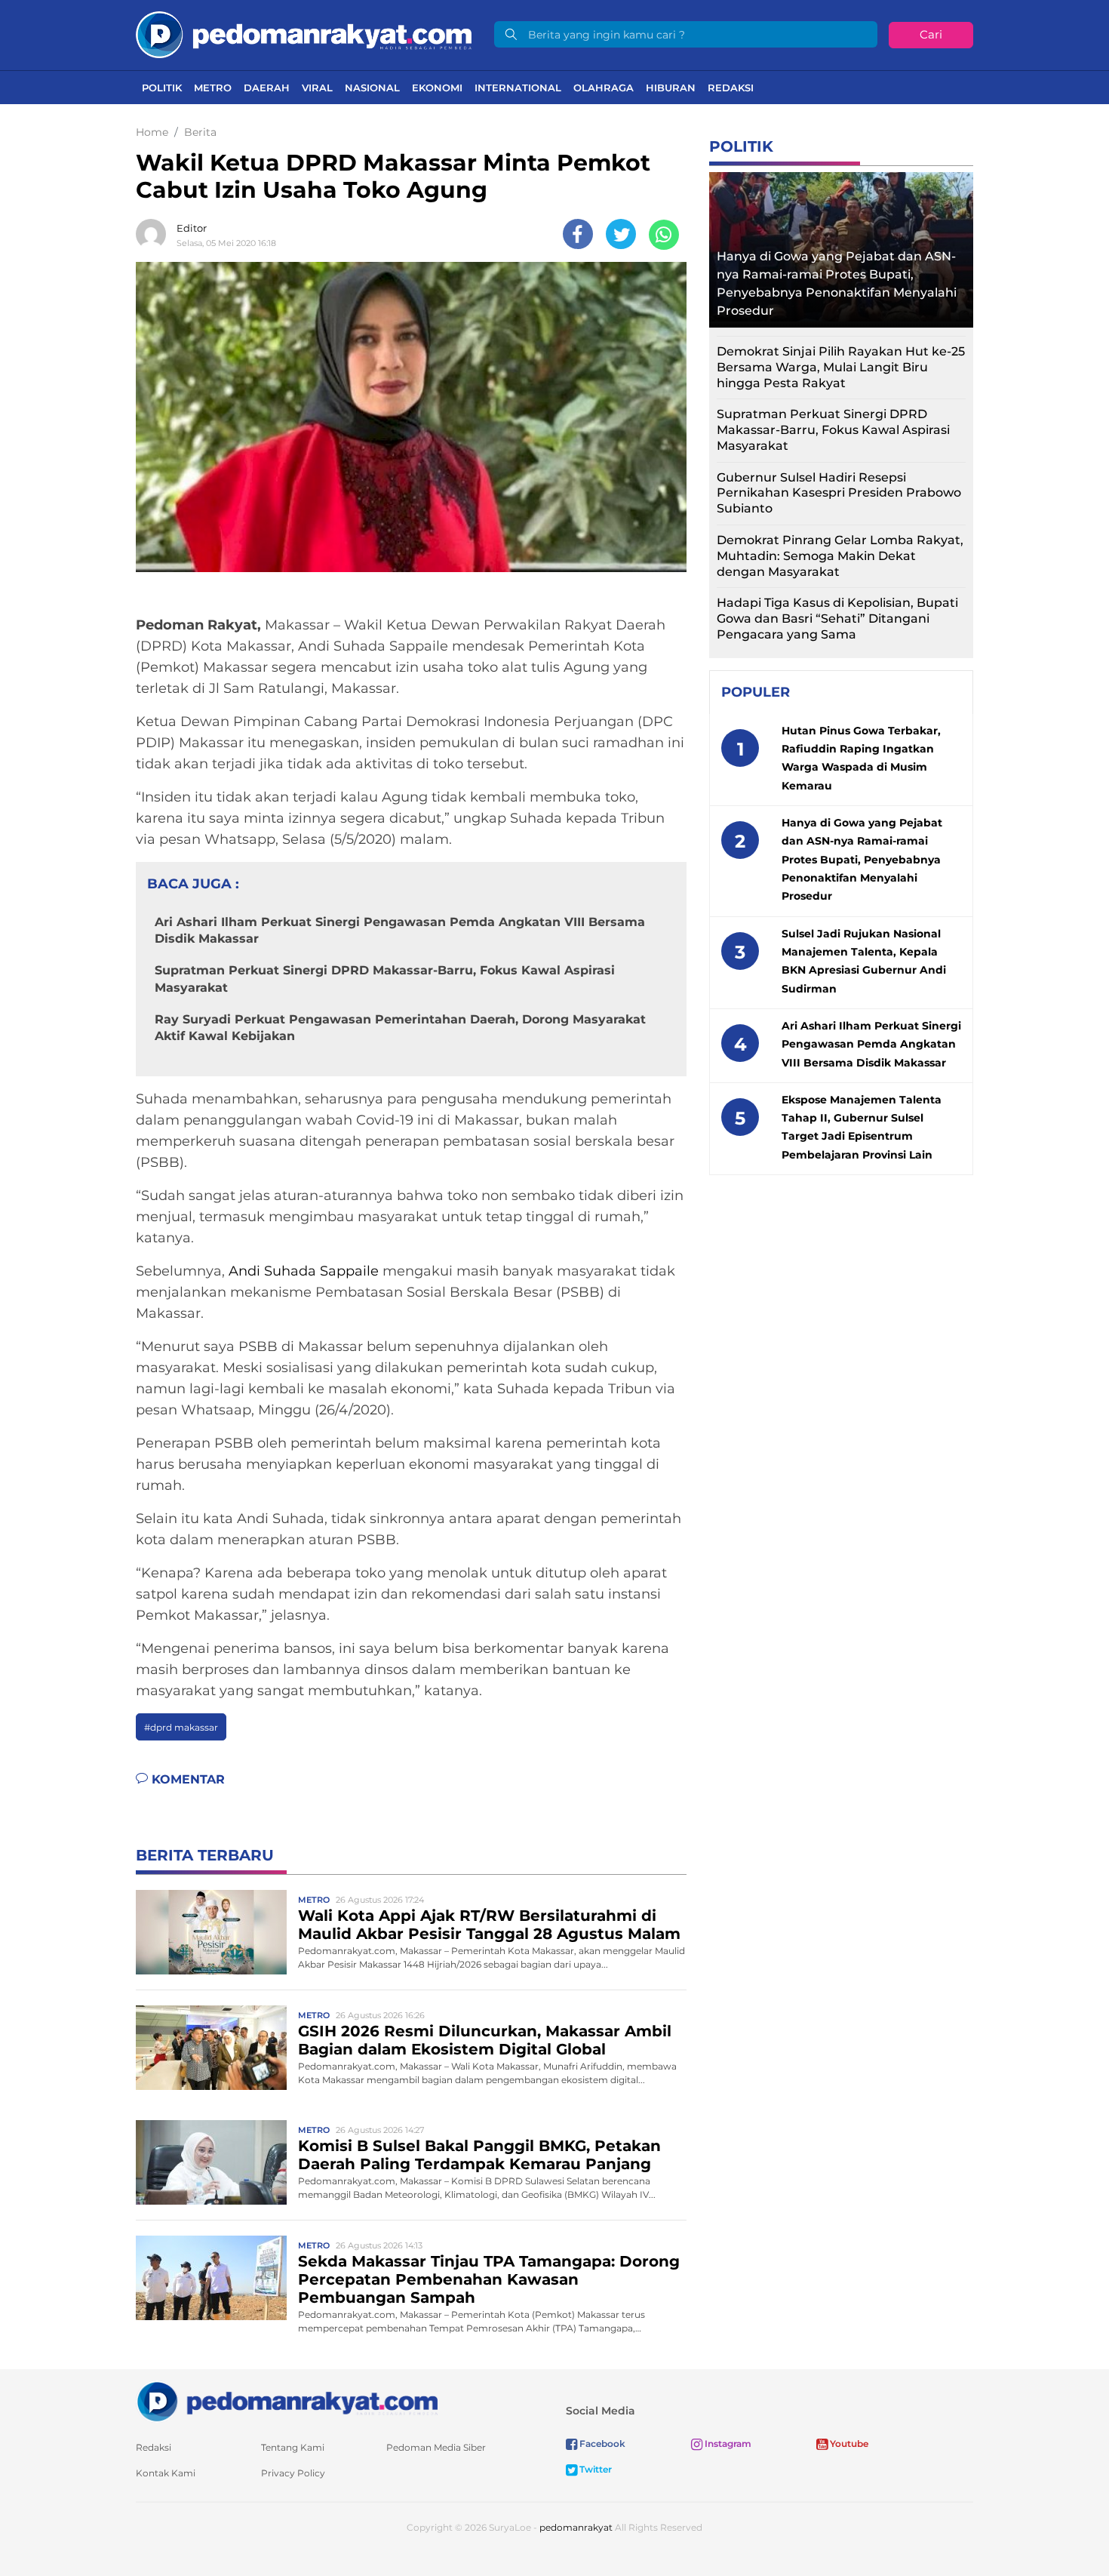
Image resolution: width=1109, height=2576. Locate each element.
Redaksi (731, 88)
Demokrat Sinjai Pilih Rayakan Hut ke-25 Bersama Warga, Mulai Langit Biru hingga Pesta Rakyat (841, 367)
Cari (931, 34)
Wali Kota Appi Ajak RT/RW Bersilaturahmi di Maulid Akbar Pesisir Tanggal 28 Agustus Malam (489, 1925)
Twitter (594, 2469)
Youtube (848, 2444)
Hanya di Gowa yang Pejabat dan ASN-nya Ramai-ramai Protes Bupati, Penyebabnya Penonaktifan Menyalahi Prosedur (837, 283)
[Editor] (155, 234)
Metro (213, 88)
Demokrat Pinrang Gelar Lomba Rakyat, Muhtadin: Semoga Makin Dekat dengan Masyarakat (840, 556)
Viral (317, 88)
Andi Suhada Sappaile (304, 1271)
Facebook (601, 2444)
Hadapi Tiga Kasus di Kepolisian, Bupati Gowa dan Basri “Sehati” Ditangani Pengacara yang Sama (837, 619)
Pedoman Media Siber (436, 2447)
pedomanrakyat (576, 2527)
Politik (162, 88)
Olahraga (604, 88)
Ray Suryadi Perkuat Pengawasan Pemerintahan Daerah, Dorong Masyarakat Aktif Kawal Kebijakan (400, 1028)
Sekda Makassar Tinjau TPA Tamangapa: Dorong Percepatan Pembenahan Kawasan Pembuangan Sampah (489, 2279)
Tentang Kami (293, 2447)
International (518, 88)
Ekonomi (437, 88)
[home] (287, 2401)
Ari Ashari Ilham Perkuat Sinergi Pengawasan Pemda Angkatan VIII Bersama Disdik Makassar (400, 930)
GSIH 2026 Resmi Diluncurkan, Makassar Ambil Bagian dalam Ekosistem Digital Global (485, 2040)
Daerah (267, 88)
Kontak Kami (166, 2473)
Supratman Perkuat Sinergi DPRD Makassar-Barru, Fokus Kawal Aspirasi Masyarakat (385, 979)
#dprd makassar (181, 1727)
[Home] (304, 34)
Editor (192, 228)
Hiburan (671, 88)
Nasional (372, 88)
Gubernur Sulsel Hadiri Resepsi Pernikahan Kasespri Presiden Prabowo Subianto (839, 493)
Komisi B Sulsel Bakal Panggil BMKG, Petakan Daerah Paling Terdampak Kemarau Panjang (479, 2155)
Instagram (727, 2444)
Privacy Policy (293, 2473)
